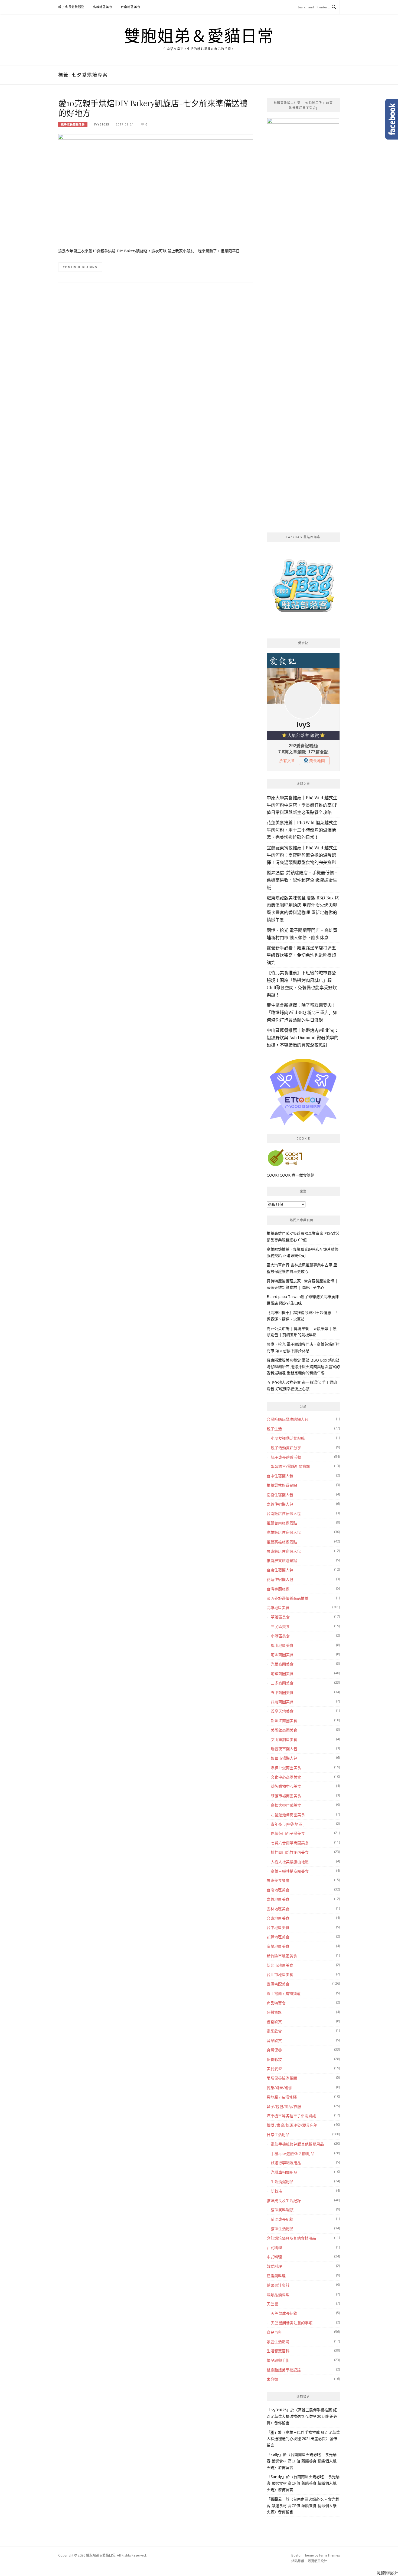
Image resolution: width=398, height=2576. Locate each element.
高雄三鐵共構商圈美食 (290, 1871)
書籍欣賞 (274, 2022)
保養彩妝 (274, 2059)
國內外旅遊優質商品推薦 (288, 1598)
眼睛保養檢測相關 (282, 2078)
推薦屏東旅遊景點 (282, 1560)
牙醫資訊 (274, 2012)
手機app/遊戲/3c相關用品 (293, 2153)
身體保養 (274, 2050)
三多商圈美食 (282, 1683)
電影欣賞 (274, 2031)
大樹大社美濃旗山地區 (290, 1862)
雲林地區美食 (278, 1909)
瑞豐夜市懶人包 (284, 1749)
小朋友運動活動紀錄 (288, 1438)
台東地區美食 (278, 1918)
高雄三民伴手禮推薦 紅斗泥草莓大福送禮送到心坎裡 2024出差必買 (302, 2416)
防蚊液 (276, 2191)
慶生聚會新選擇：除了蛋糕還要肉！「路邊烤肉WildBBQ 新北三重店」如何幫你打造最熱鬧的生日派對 (302, 1012)
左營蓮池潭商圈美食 (288, 1815)
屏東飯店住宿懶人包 (284, 1551)
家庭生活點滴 (278, 2342)
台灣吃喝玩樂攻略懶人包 (288, 1419)
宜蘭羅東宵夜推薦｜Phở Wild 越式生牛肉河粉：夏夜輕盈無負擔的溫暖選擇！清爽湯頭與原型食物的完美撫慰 (302, 855)
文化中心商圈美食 (286, 1777)
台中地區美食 (278, 1927)
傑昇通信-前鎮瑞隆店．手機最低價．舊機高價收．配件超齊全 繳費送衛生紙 (302, 880)
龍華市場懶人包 (284, 1758)
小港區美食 (280, 1636)
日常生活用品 (278, 2135)
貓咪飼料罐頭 (282, 2210)
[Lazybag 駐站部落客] (303, 588)
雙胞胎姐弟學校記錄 (284, 2370)
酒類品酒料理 (278, 2295)
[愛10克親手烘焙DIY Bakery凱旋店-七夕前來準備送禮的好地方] (156, 199)
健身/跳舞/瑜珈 (279, 2087)
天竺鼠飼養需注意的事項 (292, 2323)
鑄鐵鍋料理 (276, 2276)
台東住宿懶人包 (280, 1570)
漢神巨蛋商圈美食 (286, 1768)
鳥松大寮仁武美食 (286, 1805)
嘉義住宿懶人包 (280, 1504)
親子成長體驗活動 (71, 7)
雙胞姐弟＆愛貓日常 (199, 36)
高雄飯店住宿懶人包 (284, 1532)
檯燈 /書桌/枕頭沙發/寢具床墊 (292, 2125)
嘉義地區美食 (278, 1899)
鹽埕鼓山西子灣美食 (288, 1833)
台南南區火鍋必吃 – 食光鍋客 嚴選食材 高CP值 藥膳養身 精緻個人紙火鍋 (302, 2461)
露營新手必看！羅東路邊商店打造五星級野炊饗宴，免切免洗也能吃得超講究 (301, 955)
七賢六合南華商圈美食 (290, 1843)
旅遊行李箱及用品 (286, 2163)
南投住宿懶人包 (280, 1495)
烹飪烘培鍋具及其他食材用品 (291, 2238)
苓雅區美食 (280, 1617)
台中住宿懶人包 (280, 1476)
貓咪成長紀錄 (282, 2219)
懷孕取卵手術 (278, 2360)
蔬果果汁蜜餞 (278, 2285)
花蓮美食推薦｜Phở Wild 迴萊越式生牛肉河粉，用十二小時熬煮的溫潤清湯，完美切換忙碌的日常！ (302, 830)
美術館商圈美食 (284, 1730)
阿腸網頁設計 (317, 2561)
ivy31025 (102, 124)
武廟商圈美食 (282, 1702)
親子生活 (274, 1429)
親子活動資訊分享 (286, 1448)
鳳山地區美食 (282, 1645)
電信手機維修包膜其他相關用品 (297, 2144)
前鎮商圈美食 (282, 1673)
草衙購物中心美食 (286, 1786)
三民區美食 (280, 1626)
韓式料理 (274, 2266)
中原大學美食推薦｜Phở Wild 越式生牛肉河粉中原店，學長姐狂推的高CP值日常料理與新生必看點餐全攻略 (302, 805)
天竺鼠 (272, 2304)
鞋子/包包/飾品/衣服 (284, 2106)
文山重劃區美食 (284, 1739)
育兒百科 (274, 2332)
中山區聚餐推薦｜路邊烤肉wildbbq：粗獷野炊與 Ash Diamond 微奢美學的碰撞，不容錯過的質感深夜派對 (303, 1037)
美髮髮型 (274, 2069)
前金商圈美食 (282, 1655)
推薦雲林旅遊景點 (282, 1485)
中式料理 (274, 2257)
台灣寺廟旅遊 (278, 1589)
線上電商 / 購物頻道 (284, 1993)
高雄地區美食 (103, 7)
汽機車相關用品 (284, 2172)
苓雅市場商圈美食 (286, 1796)
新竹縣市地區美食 (282, 1956)
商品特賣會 (276, 2003)
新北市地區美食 (280, 1965)
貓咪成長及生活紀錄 (284, 2201)
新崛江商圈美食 (284, 1721)
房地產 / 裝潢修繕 (282, 2097)
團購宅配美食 (278, 1984)
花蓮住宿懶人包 (280, 1579)
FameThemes (330, 2555)
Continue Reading (80, 267)
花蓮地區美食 (278, 1937)
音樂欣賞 (274, 2040)
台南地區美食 (131, 7)
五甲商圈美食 (282, 1692)
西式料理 (274, 2248)
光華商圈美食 (282, 1664)
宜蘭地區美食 (278, 1946)
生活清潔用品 (282, 2182)
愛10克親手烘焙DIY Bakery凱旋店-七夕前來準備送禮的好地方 (153, 108)
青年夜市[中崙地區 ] (288, 1824)
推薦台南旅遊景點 (282, 1523)
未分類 (272, 2379)
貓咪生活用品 (282, 2229)
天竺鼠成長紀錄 (284, 2313)
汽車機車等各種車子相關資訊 (291, 2116)
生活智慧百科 (278, 2351)
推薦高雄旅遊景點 (282, 1542)
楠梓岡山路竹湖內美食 (290, 1852)
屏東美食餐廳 (278, 1880)
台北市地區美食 (280, 1974)
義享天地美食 (282, 1711)
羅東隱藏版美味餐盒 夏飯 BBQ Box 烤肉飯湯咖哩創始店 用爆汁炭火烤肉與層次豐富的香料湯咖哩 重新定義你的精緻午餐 (303, 1367)
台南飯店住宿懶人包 (284, 1513)
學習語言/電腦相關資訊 (290, 1466)
